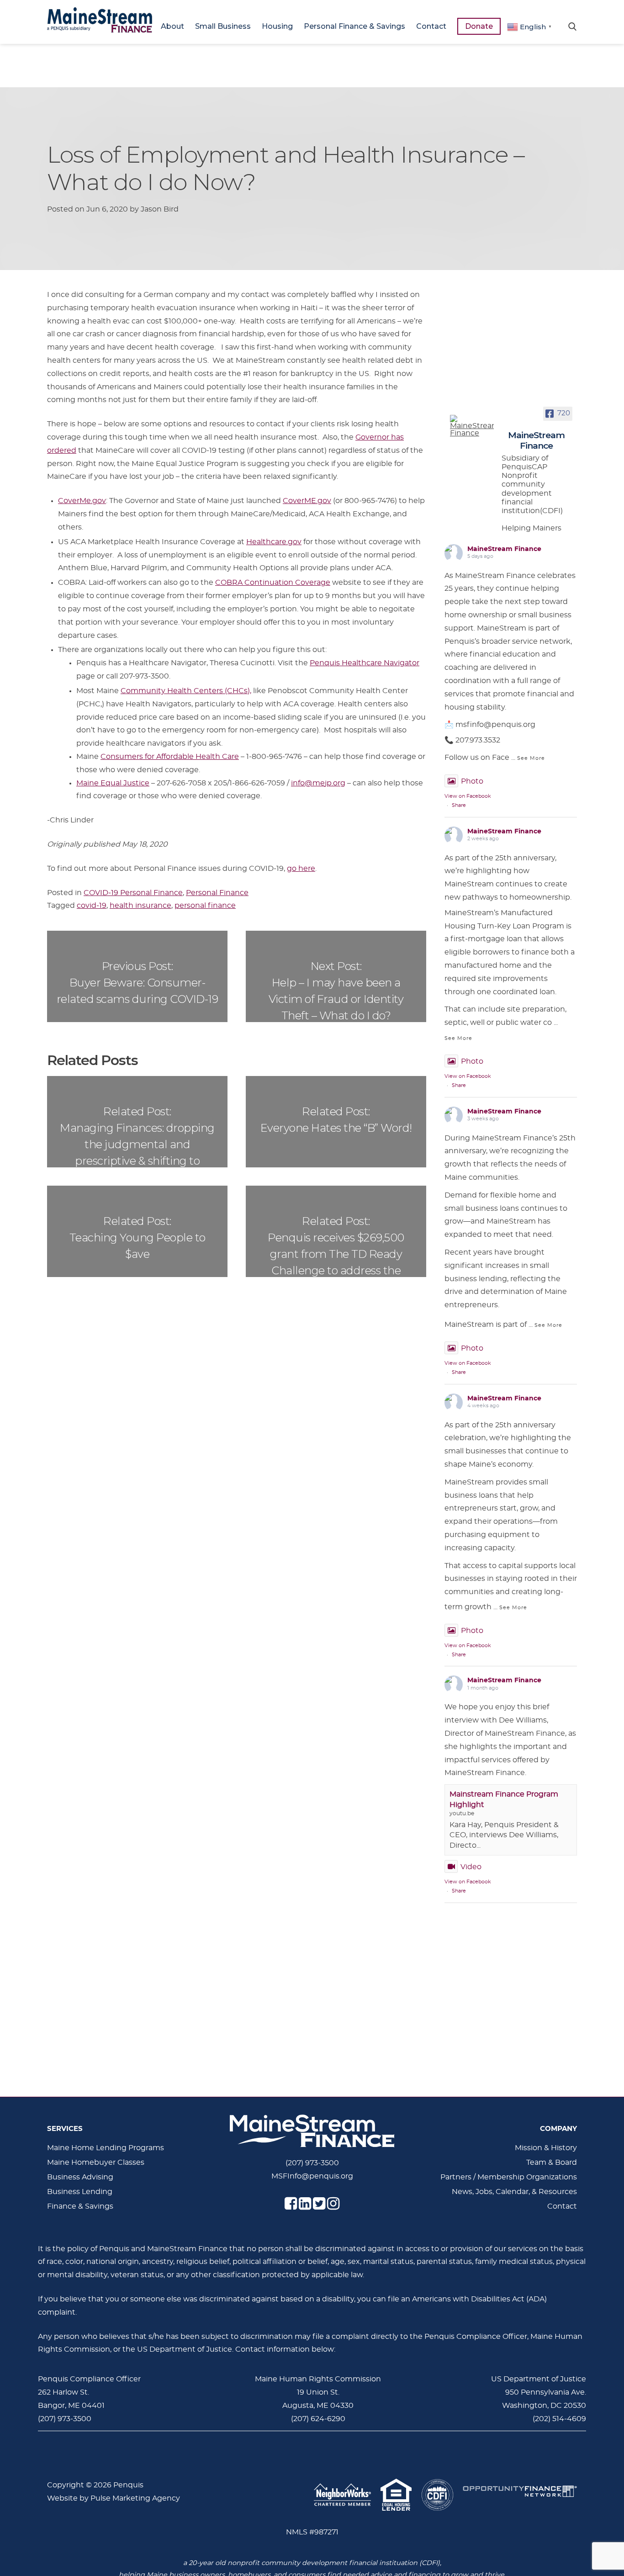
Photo (472, 781)
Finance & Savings (80, 2206)
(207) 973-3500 (312, 2163)
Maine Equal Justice (113, 783)
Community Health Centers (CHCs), (186, 691)
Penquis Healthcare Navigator (365, 663)
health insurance (140, 906)
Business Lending (80, 2192)
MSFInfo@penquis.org (312, 2176)
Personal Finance (217, 893)
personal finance (205, 906)
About (172, 26)
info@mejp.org (318, 783)
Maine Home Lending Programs (106, 2148)
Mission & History (546, 2148)
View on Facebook (468, 796)
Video (471, 1867)
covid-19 (92, 906)
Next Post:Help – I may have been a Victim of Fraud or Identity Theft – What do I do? (336, 991)
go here (301, 869)
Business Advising (80, 2177)
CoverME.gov (307, 501)
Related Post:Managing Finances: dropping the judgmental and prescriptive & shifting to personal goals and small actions (137, 1136)
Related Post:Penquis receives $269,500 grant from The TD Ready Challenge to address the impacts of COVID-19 (336, 1246)
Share (459, 805)
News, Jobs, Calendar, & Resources (514, 2192)
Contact (431, 26)
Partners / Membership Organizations (509, 2177)
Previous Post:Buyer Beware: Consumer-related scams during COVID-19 (137, 983)
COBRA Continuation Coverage (273, 583)
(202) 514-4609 (559, 2419)
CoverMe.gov (82, 501)
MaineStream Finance (504, 549)
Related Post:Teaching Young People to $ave (137, 1238)
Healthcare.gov (274, 542)
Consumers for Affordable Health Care (170, 757)
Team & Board (552, 2163)
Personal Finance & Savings (354, 26)
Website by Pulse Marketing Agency (114, 2498)
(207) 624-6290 (318, 2419)
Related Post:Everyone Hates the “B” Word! (336, 1120)
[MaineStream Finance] (472, 426)
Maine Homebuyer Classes (96, 2163)
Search (572, 26)
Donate (479, 26)
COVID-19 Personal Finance (133, 893)
